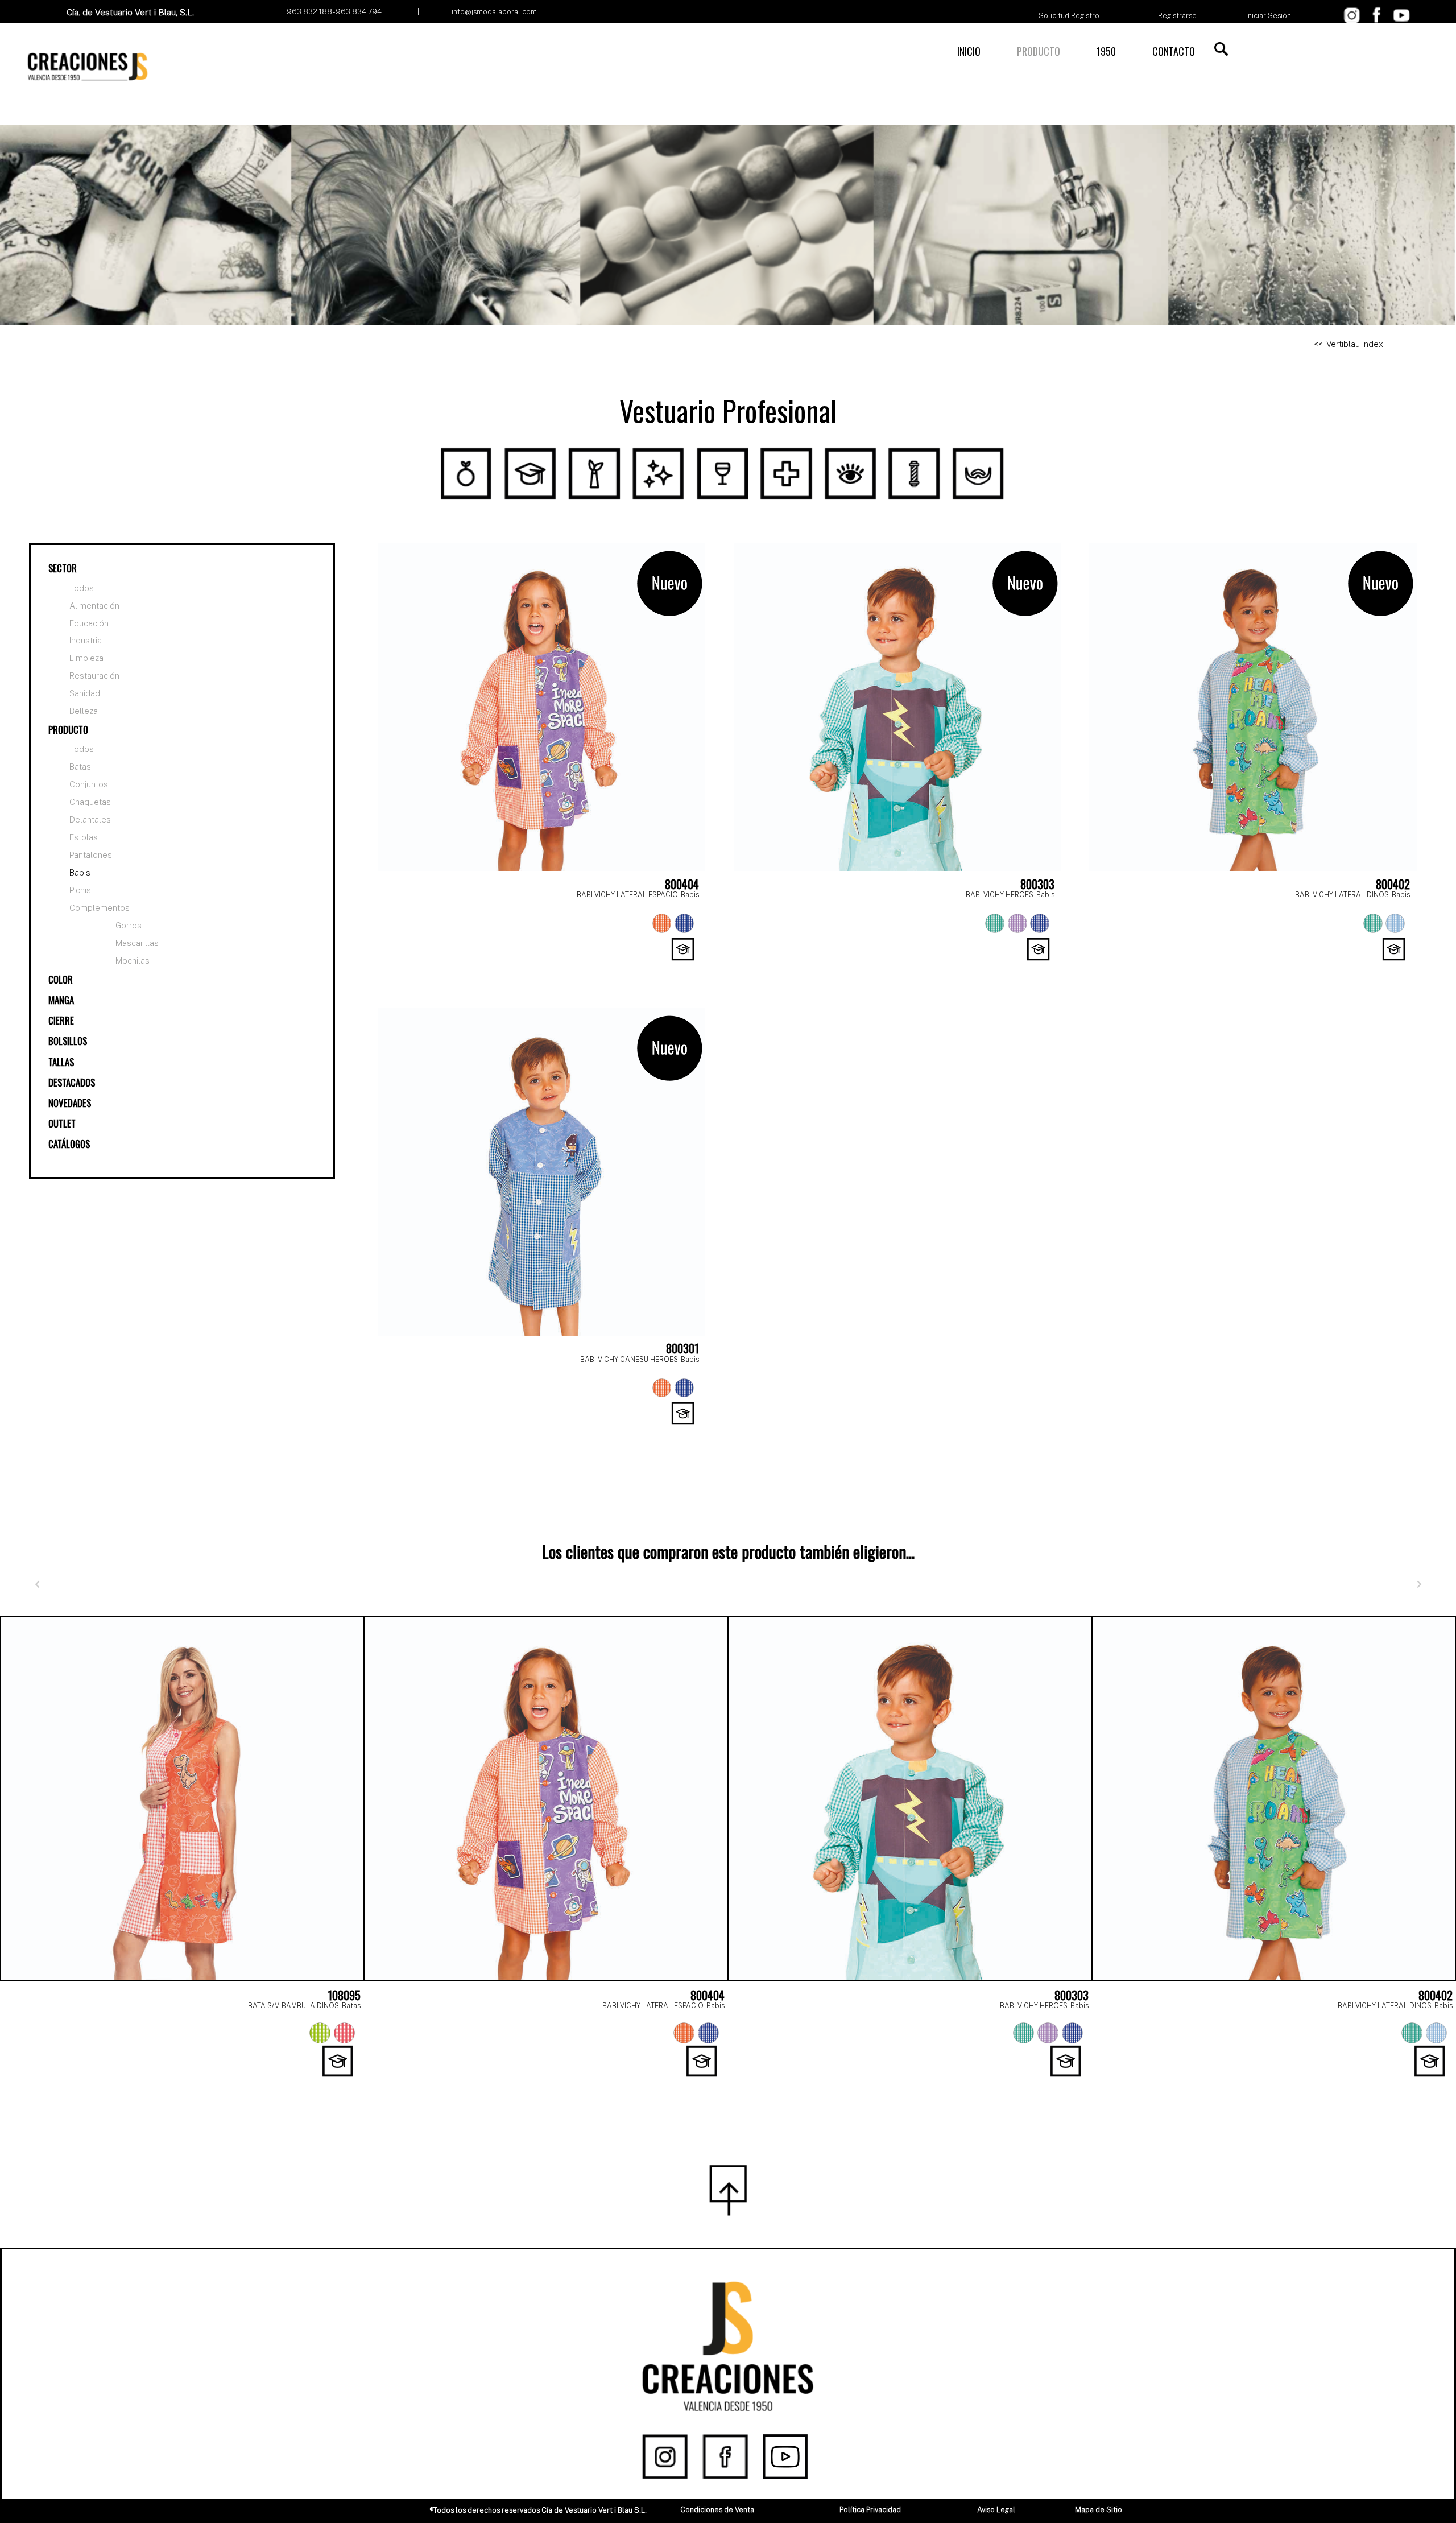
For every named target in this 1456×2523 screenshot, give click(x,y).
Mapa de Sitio (1099, 2510)
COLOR (61, 979)
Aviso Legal (996, 2510)
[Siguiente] (1419, 1584)
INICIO (969, 51)
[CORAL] (344, 2033)
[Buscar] (1221, 49)
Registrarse (1177, 16)
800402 (1393, 884)
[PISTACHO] (320, 2033)
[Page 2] (728, 2084)
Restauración (94, 676)
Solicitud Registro (1069, 16)
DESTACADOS (72, 1082)
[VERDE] (995, 923)
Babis (80, 872)
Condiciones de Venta (717, 2510)
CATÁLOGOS (69, 1144)
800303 (1037, 884)
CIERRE (61, 1020)
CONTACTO (1174, 51)
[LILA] (1017, 923)
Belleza (84, 711)
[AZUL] (684, 923)
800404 (682, 884)
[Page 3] (753, 2084)
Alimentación (94, 606)
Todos (82, 588)
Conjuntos (89, 784)
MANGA (61, 1000)
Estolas (84, 837)
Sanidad (85, 693)
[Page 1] (703, 2084)
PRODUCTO (1039, 51)
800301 (682, 1348)
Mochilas (133, 961)
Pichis (80, 890)
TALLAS (61, 1062)
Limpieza (86, 658)
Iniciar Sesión (1269, 16)
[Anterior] (37, 1584)
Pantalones (91, 855)
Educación (89, 623)
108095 (344, 1995)
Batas (80, 767)
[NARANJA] (662, 923)
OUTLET (62, 1123)
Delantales (90, 819)
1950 (1106, 51)
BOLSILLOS (68, 1041)
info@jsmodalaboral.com (494, 12)
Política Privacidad (870, 2510)
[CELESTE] (1395, 923)
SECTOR (63, 568)
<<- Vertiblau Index (1349, 344)
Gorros (129, 925)
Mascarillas (137, 943)
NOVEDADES (70, 1103)
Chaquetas (90, 802)
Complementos (100, 908)
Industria (86, 641)
